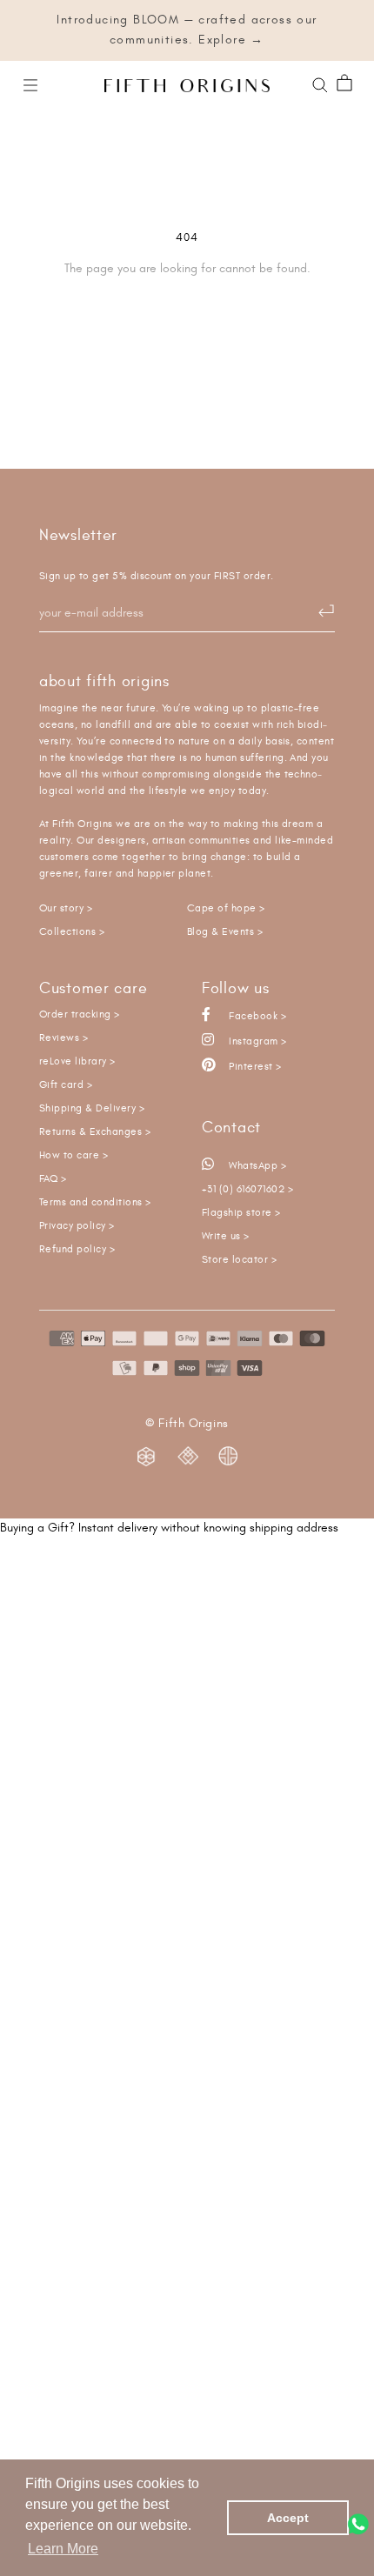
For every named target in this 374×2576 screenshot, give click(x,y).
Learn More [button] (63, 2549)
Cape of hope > (226, 908)
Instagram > (257, 1041)
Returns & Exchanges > (95, 1132)
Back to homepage (187, 328)
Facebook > (256, 1016)
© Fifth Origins (187, 1424)
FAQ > (53, 1179)
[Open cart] (344, 84)
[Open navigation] (30, 84)
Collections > (72, 932)
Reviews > (63, 1038)
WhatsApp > (256, 1166)
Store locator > (239, 1260)
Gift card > (66, 1085)
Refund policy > (77, 1249)
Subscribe (317, 611)
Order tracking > (80, 1014)
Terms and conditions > (95, 1202)
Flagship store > (241, 1213)
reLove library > (77, 1061)
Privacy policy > (77, 1226)
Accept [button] (288, 2518)
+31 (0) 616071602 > (247, 1189)
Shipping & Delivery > (92, 1108)
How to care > (73, 1155)
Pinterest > (254, 1067)
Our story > (66, 908)
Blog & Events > (225, 932)
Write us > (226, 1236)
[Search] (320, 83)
